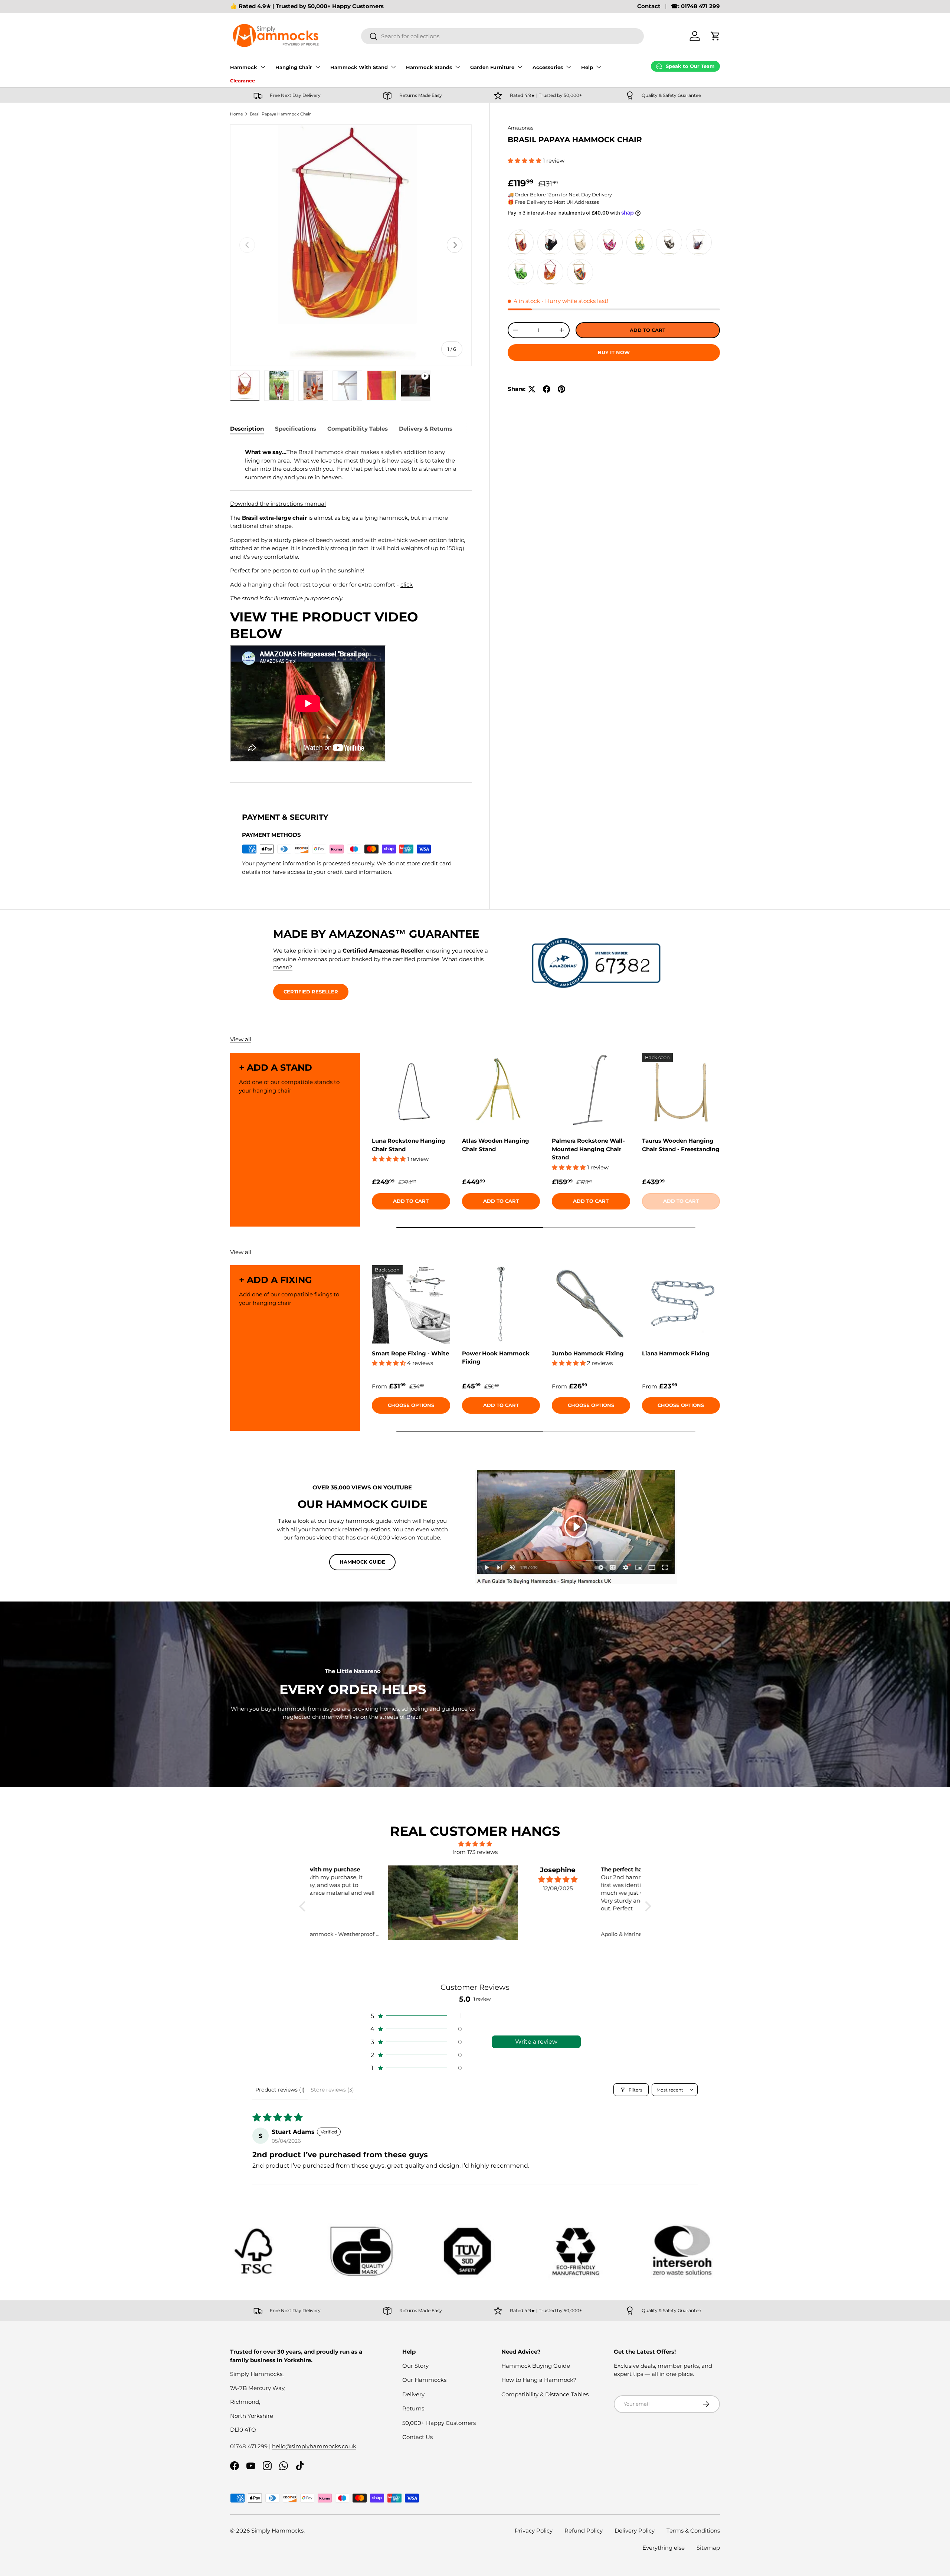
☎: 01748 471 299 (695, 6)
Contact (649, 6)
